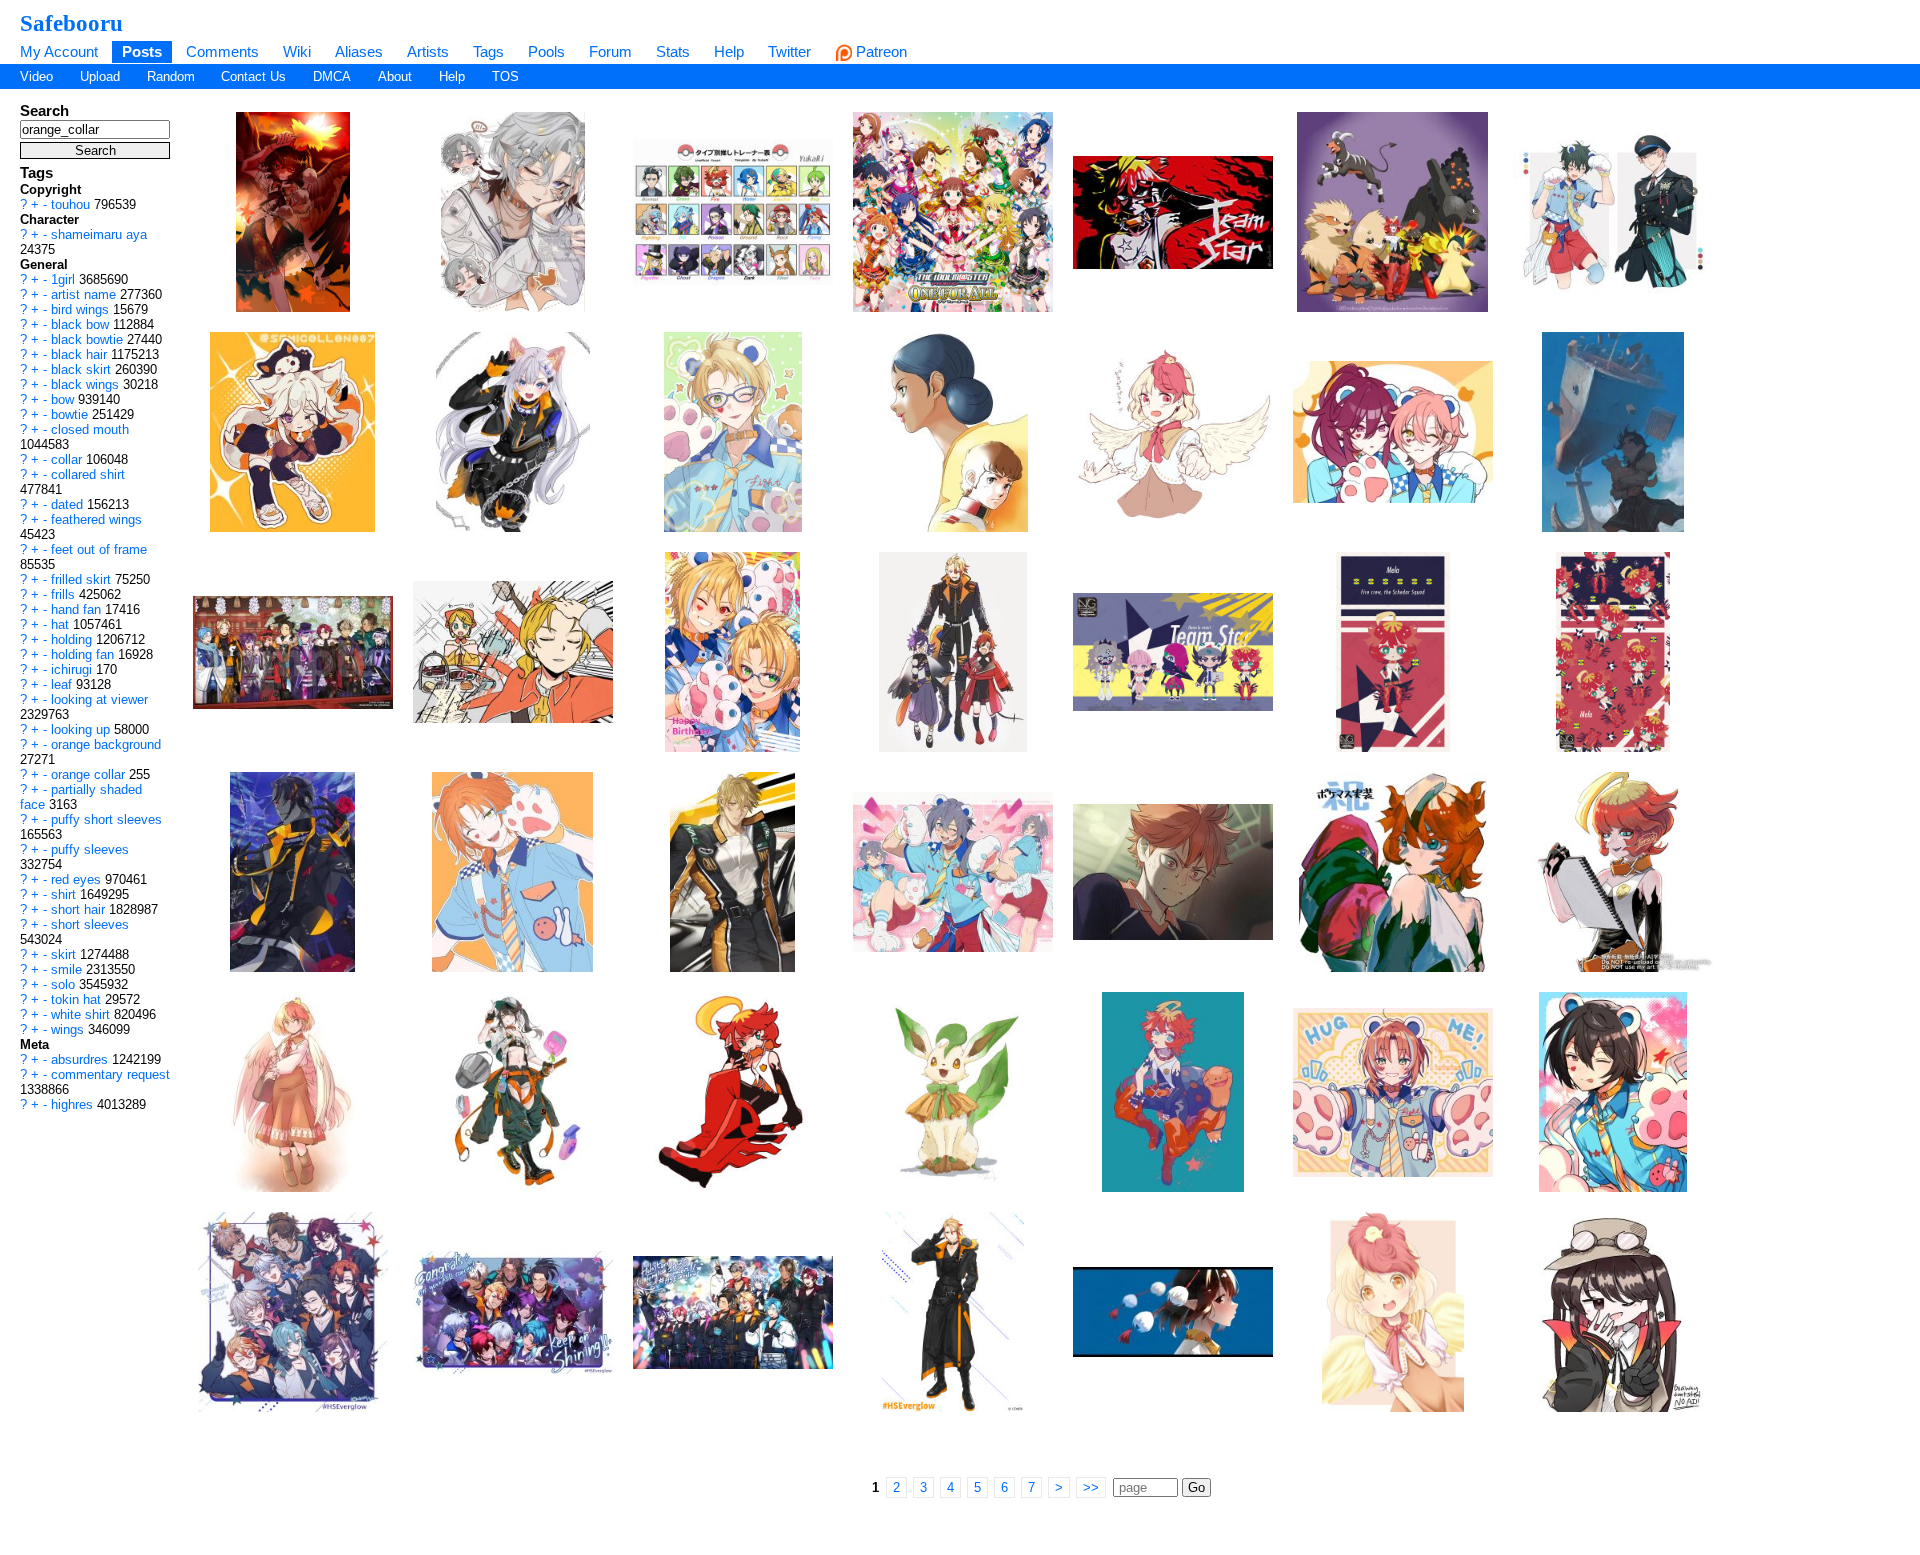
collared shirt (88, 474)
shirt (65, 894)
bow (64, 399)
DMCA (332, 76)
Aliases (359, 51)
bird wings (82, 309)
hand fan (78, 609)
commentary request (110, 1074)
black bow (82, 324)
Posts (142, 51)
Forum (610, 51)
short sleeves (90, 924)
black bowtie (89, 339)
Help (729, 51)
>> (1091, 1487)
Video (36, 76)
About (395, 76)
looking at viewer (99, 699)
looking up (82, 729)
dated (69, 504)
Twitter (789, 51)
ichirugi (73, 669)
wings (69, 1029)
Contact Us (253, 76)
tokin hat (78, 999)
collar (68, 459)
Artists (428, 51)
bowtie (71, 414)
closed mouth (90, 429)
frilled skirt (83, 579)
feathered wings (96, 519)
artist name (85, 294)
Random (171, 76)
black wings (87, 384)
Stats (673, 51)
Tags (488, 51)
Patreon (879, 51)
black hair (81, 354)
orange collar (90, 774)
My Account (59, 51)
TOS (505, 76)
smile (68, 969)
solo (65, 984)
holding (73, 639)
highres (74, 1104)
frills (65, 594)
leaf (63, 684)
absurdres (81, 1059)
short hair (80, 909)
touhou (72, 204)
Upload (100, 76)
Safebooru (71, 23)
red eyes (78, 879)
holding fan (84, 654)
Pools (546, 51)
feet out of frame (99, 549)
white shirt (82, 1014)
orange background (106, 744)
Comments (222, 51)
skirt (65, 954)
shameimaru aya (99, 234)
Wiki (297, 51)
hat (62, 624)
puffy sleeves (90, 849)
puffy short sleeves (106, 819)
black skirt (83, 369)
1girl (65, 279)
